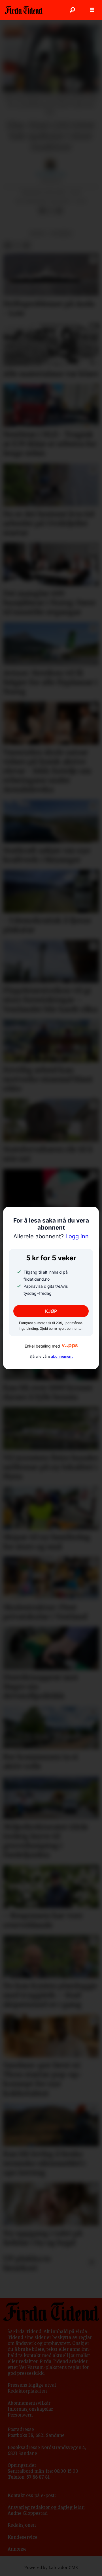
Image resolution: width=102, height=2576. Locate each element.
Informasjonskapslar (30, 2409)
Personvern (20, 2415)
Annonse (17, 2549)
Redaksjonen (22, 2525)
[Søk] (72, 10)
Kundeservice (23, 2537)
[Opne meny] (92, 10)
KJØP (51, 1311)
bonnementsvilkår (31, 2403)
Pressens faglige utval (32, 2385)
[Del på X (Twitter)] (51, 211)
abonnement (62, 1356)
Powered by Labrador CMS (51, 2568)
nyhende (61, 233)
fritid (38, 233)
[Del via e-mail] (59, 211)
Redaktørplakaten (27, 2391)
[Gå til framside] (24, 10)
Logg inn (51, 1236)
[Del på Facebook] (42, 211)
